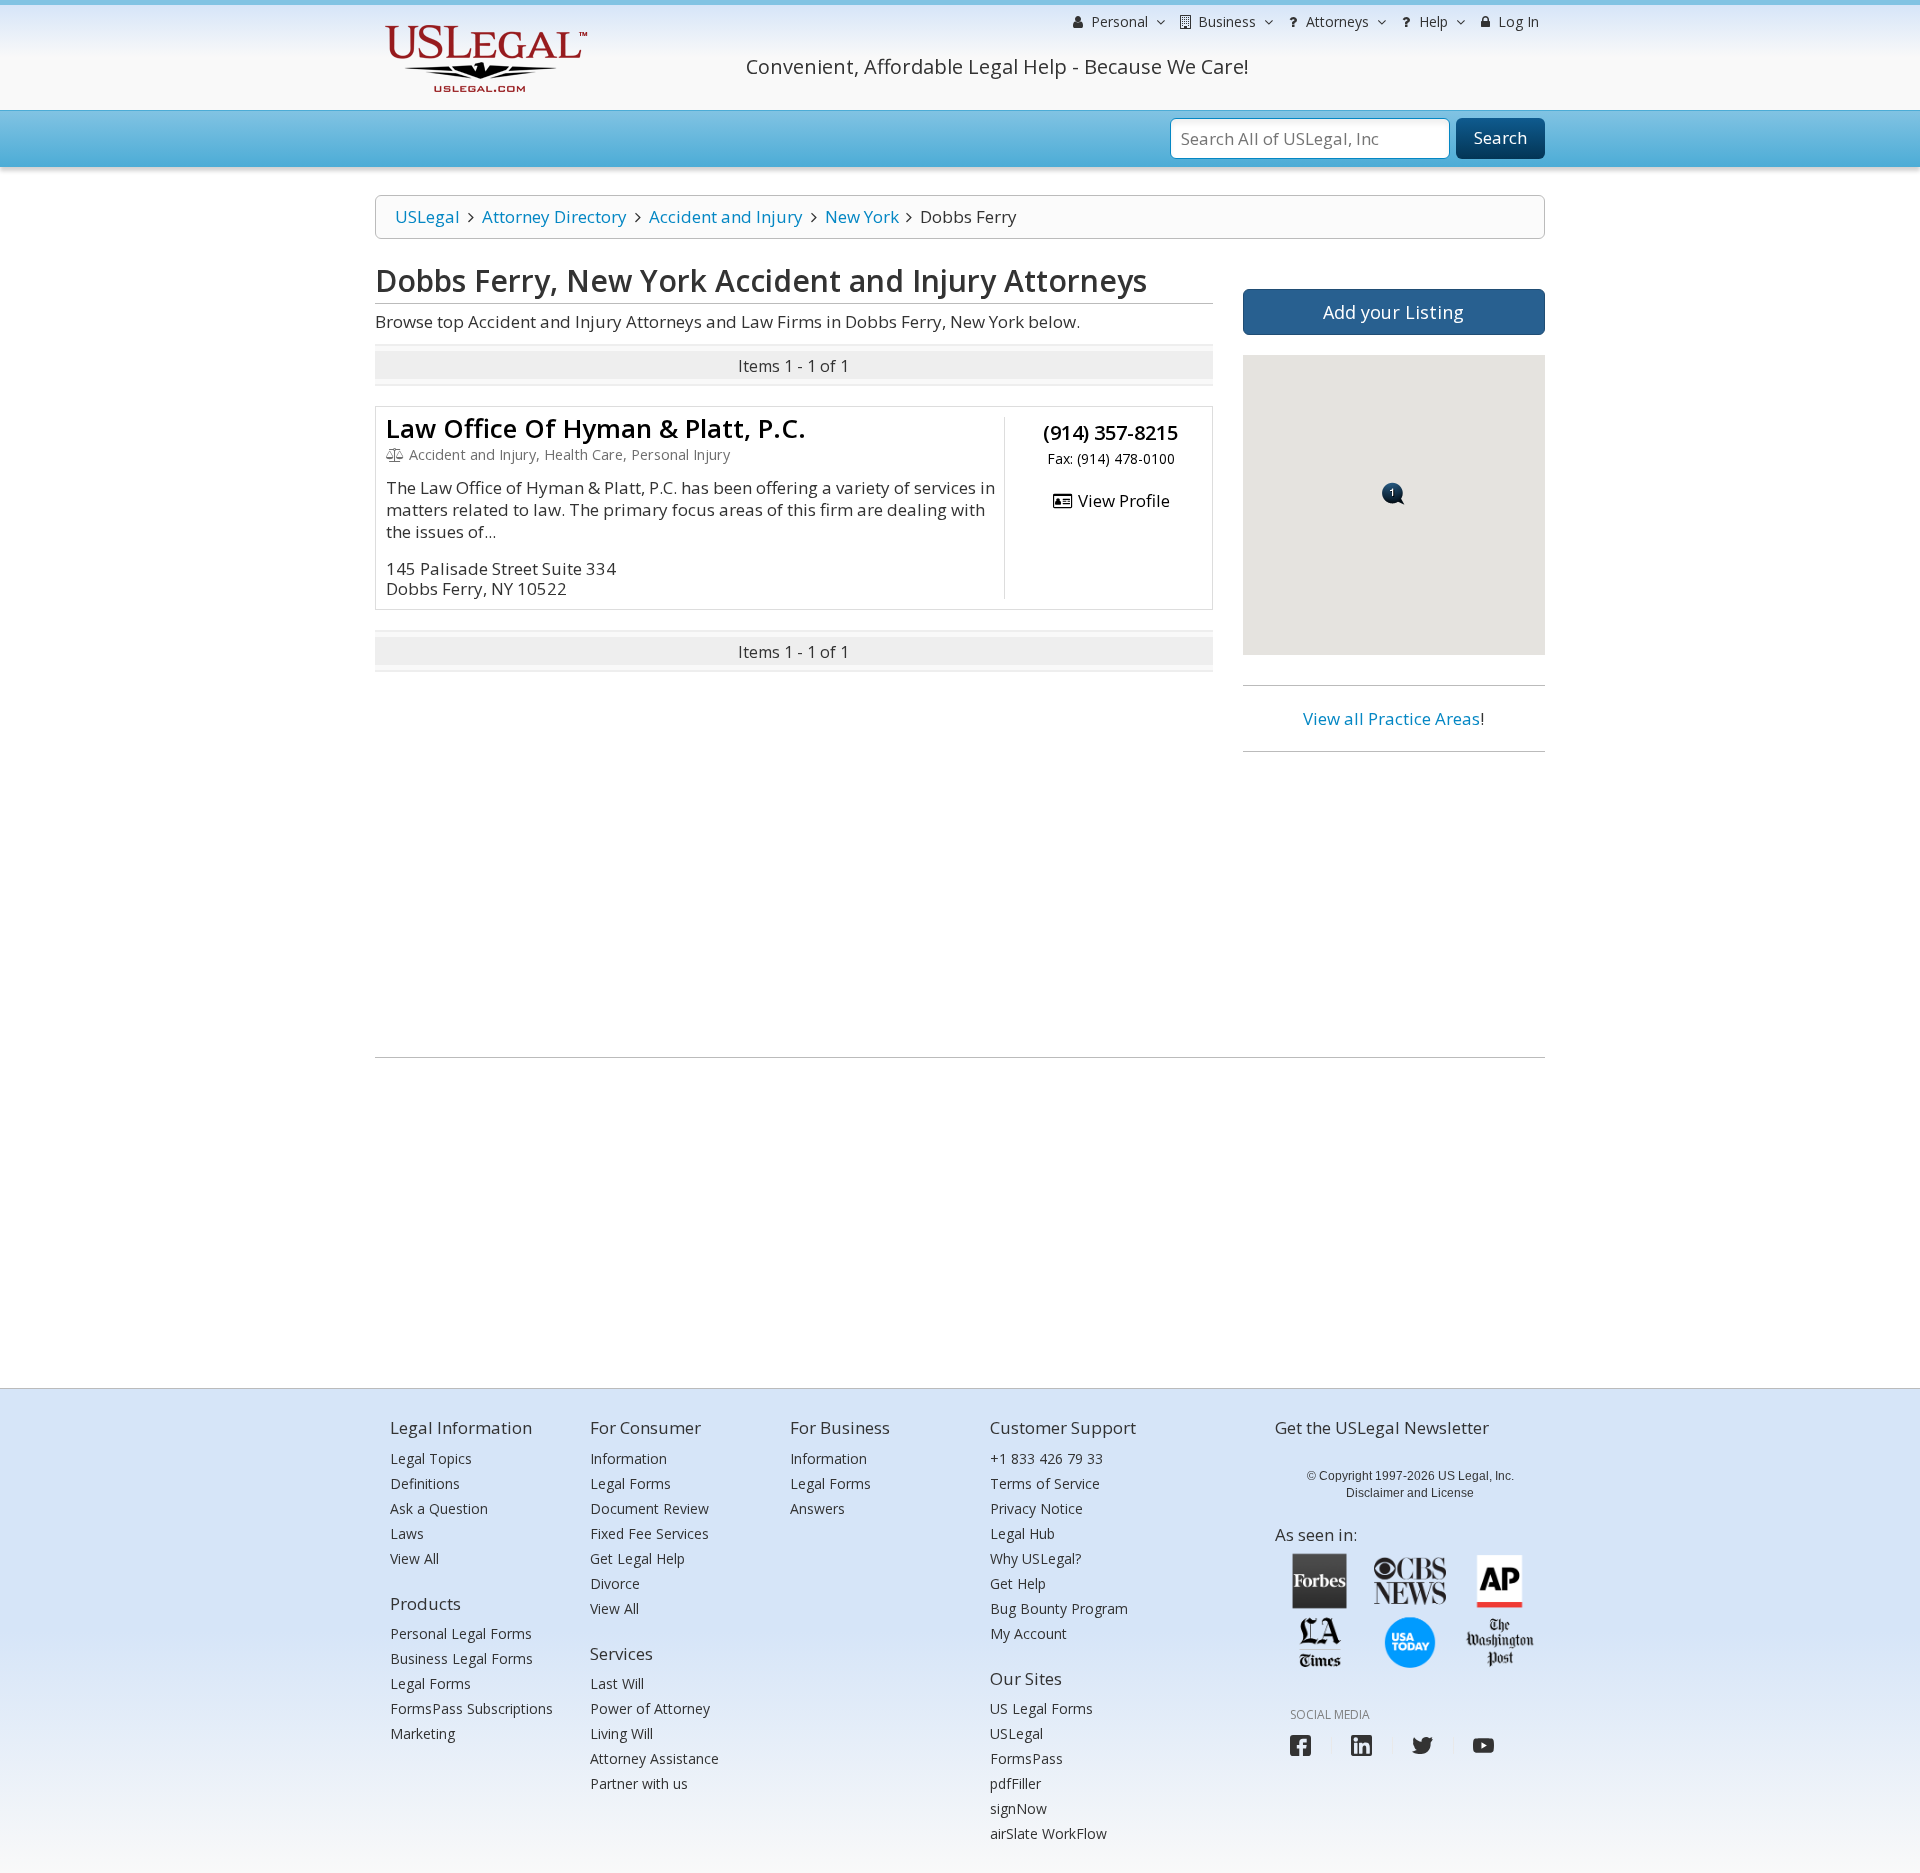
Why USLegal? (1035, 1558)
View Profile (1122, 500)
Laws (407, 1533)
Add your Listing (1393, 312)
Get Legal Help (637, 1558)
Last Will (617, 1683)
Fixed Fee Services (649, 1533)
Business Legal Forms (461, 1658)
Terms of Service (1045, 1483)
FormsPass (1026, 1758)
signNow (1018, 1808)
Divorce (615, 1583)
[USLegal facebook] (1300, 1745)
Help (1431, 21)
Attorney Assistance (654, 1758)
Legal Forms (430, 1683)
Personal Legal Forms (461, 1633)
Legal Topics (431, 1458)
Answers (817, 1508)
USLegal (427, 216)
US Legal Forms (1041, 1708)
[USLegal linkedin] (1361, 1745)
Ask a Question (439, 1508)
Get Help (1018, 1583)
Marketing (422, 1733)
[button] (1393, 493)
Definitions (425, 1483)
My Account (1028, 1633)
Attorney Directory (554, 216)
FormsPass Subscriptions (471, 1708)
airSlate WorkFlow (1048, 1833)
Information (628, 1458)
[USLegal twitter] (1422, 1745)
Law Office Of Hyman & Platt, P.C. (596, 428)
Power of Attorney (650, 1708)
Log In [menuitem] (1516, 21)
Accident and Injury (726, 216)
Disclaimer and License (1410, 1493)
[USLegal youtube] (1483, 1745)
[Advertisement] (1394, 897)
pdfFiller (1015, 1783)
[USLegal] (483, 27)
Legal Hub (1022, 1533)
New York (862, 216)
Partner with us (639, 1783)
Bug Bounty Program (1059, 1608)
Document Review (649, 1508)
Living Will (621, 1733)
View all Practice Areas (1391, 718)
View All (414, 1558)
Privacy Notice (1036, 1508)
